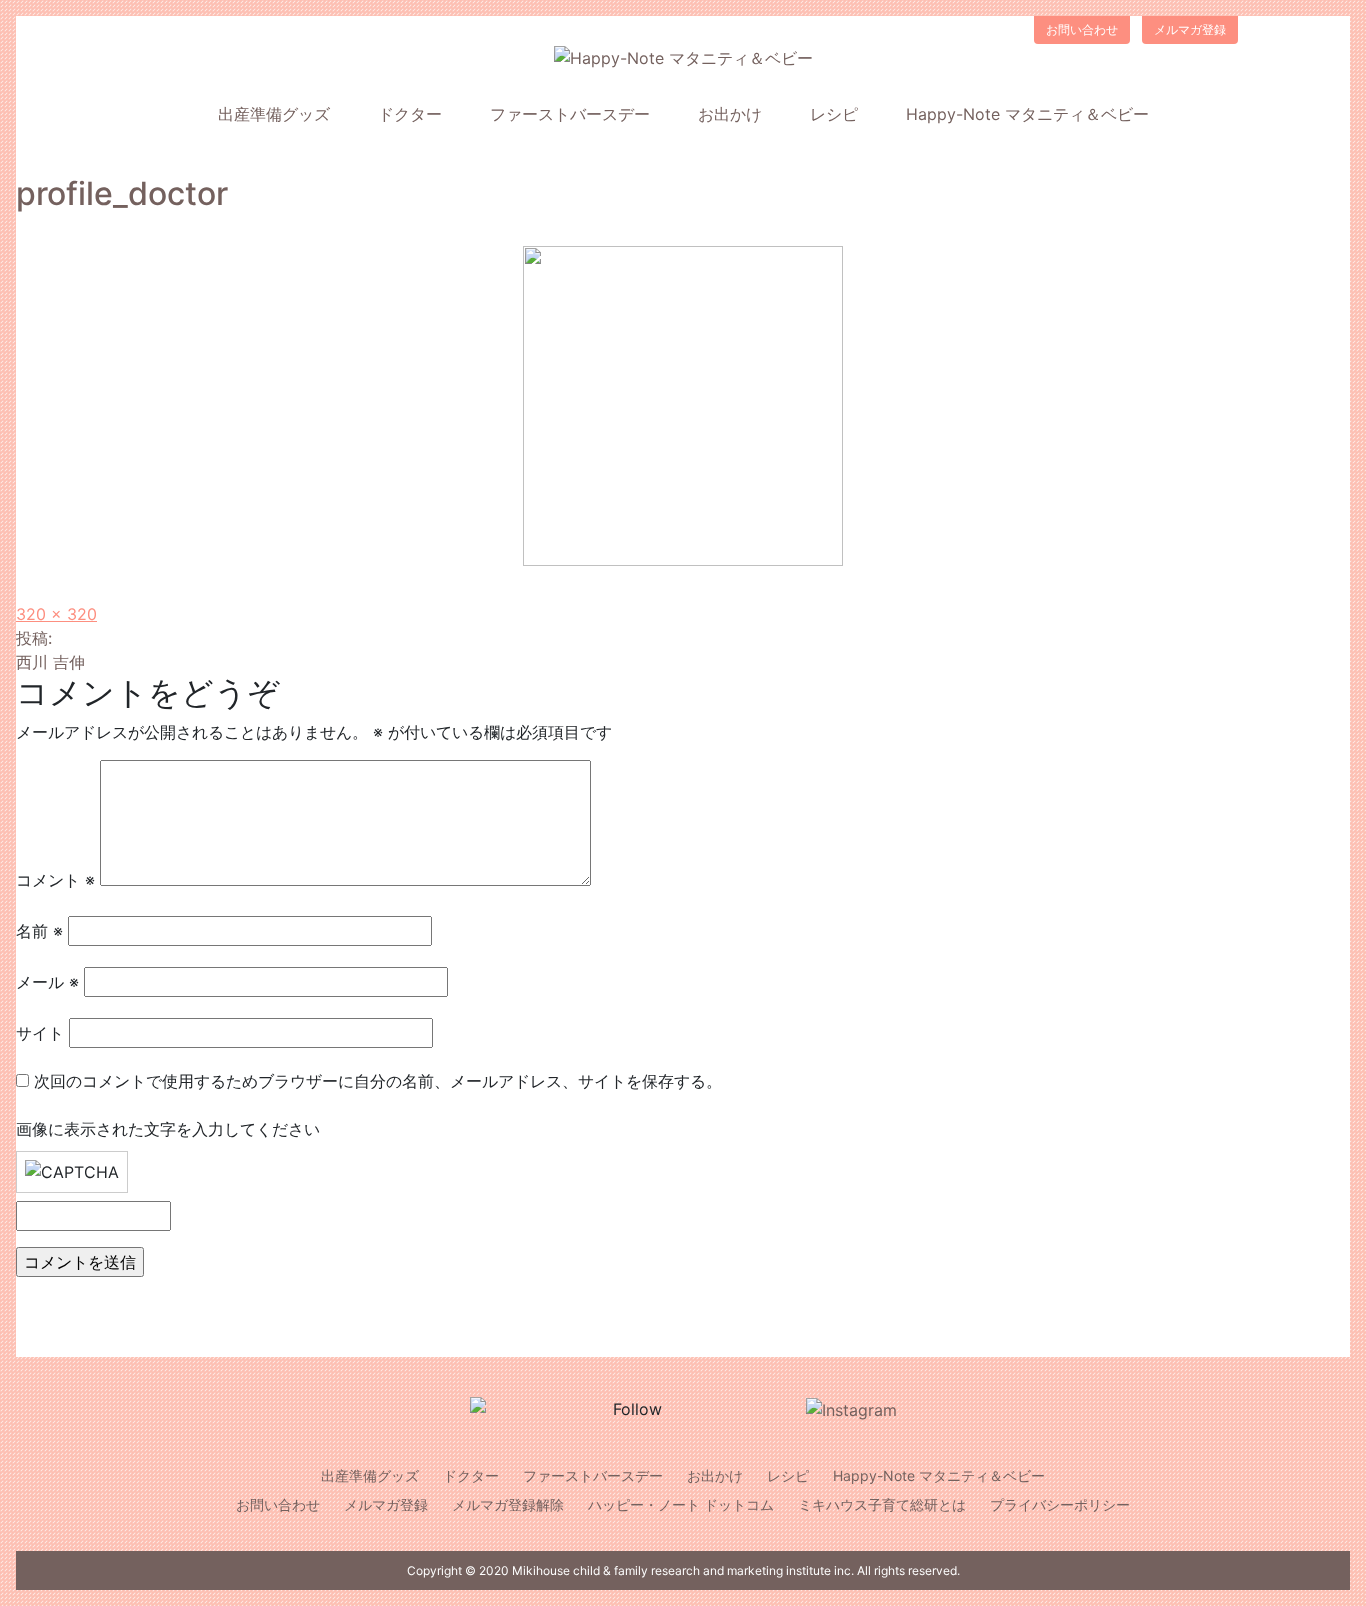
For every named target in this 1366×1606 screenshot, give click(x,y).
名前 (39, 931)
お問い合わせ (1082, 29)
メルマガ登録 (1190, 29)
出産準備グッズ (274, 114)
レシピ (834, 114)
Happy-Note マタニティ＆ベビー (1027, 114)
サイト (40, 1033)
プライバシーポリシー (1060, 1504)
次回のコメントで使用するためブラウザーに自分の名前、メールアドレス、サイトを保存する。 (378, 1081)
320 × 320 (56, 614)
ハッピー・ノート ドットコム (681, 1504)
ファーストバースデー (570, 114)
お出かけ (730, 114)
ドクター (410, 114)
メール (47, 982)
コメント (55, 880)
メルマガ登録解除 (508, 1504)
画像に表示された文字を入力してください (168, 1129)
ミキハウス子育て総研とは (882, 1504)
